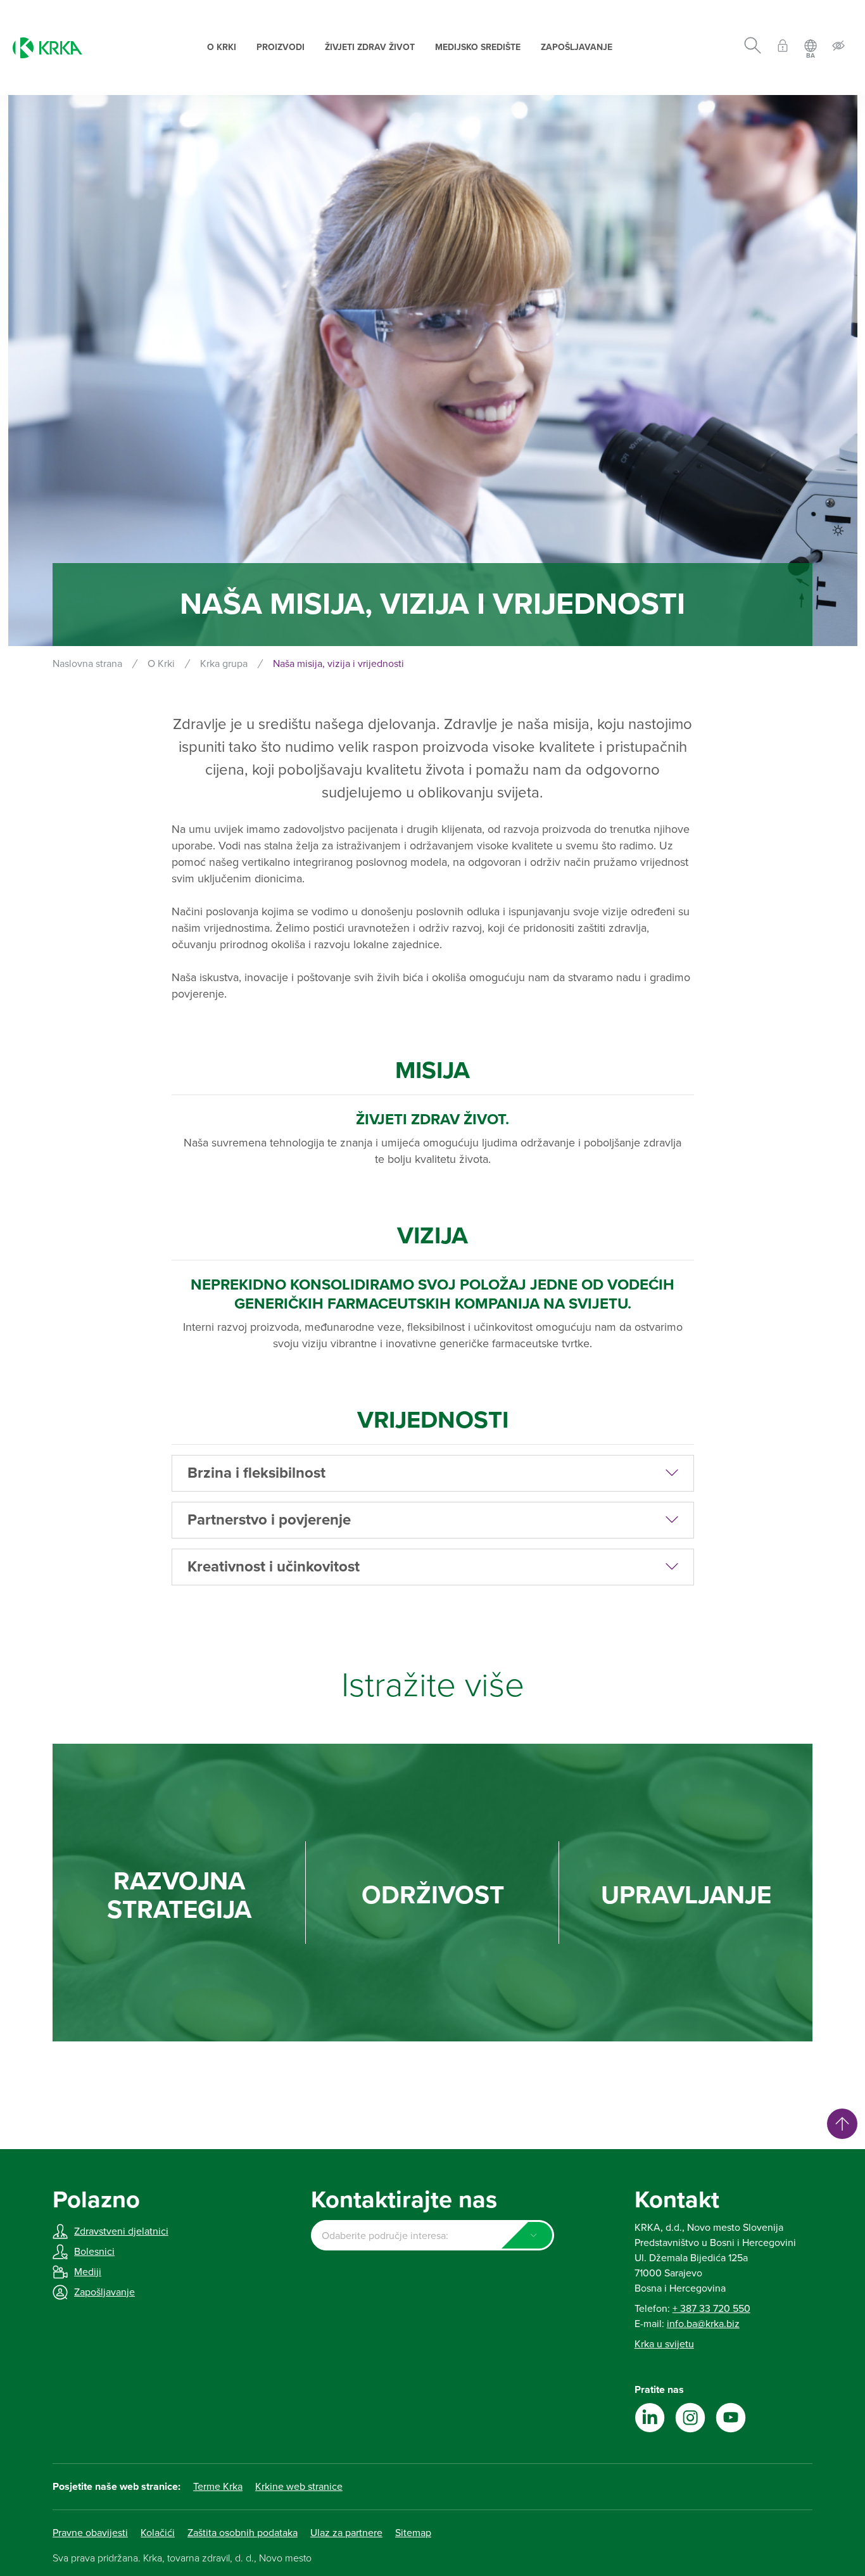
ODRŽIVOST (433, 1895)
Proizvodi (281, 47)
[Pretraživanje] (753, 48)
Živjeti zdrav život (370, 47)
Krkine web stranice (299, 2487)
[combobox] (432, 2235)
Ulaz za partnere (346, 2533)
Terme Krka (218, 2487)
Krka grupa (224, 664)
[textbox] (432, 2236)
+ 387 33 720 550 (711, 2309)
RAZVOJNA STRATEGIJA (179, 1896)
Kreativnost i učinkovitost (274, 1567)
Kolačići (158, 2533)
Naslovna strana (87, 664)
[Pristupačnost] (838, 48)
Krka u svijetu (664, 2344)
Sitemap (413, 2533)
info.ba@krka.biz (703, 2324)
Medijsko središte (478, 47)
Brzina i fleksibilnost (256, 1473)
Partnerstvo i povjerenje (269, 1520)
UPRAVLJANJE (686, 1895)
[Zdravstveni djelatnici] (783, 48)
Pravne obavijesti (90, 2533)
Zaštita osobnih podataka (243, 2533)
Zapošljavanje (577, 47)
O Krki (222, 47)
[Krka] (47, 48)
